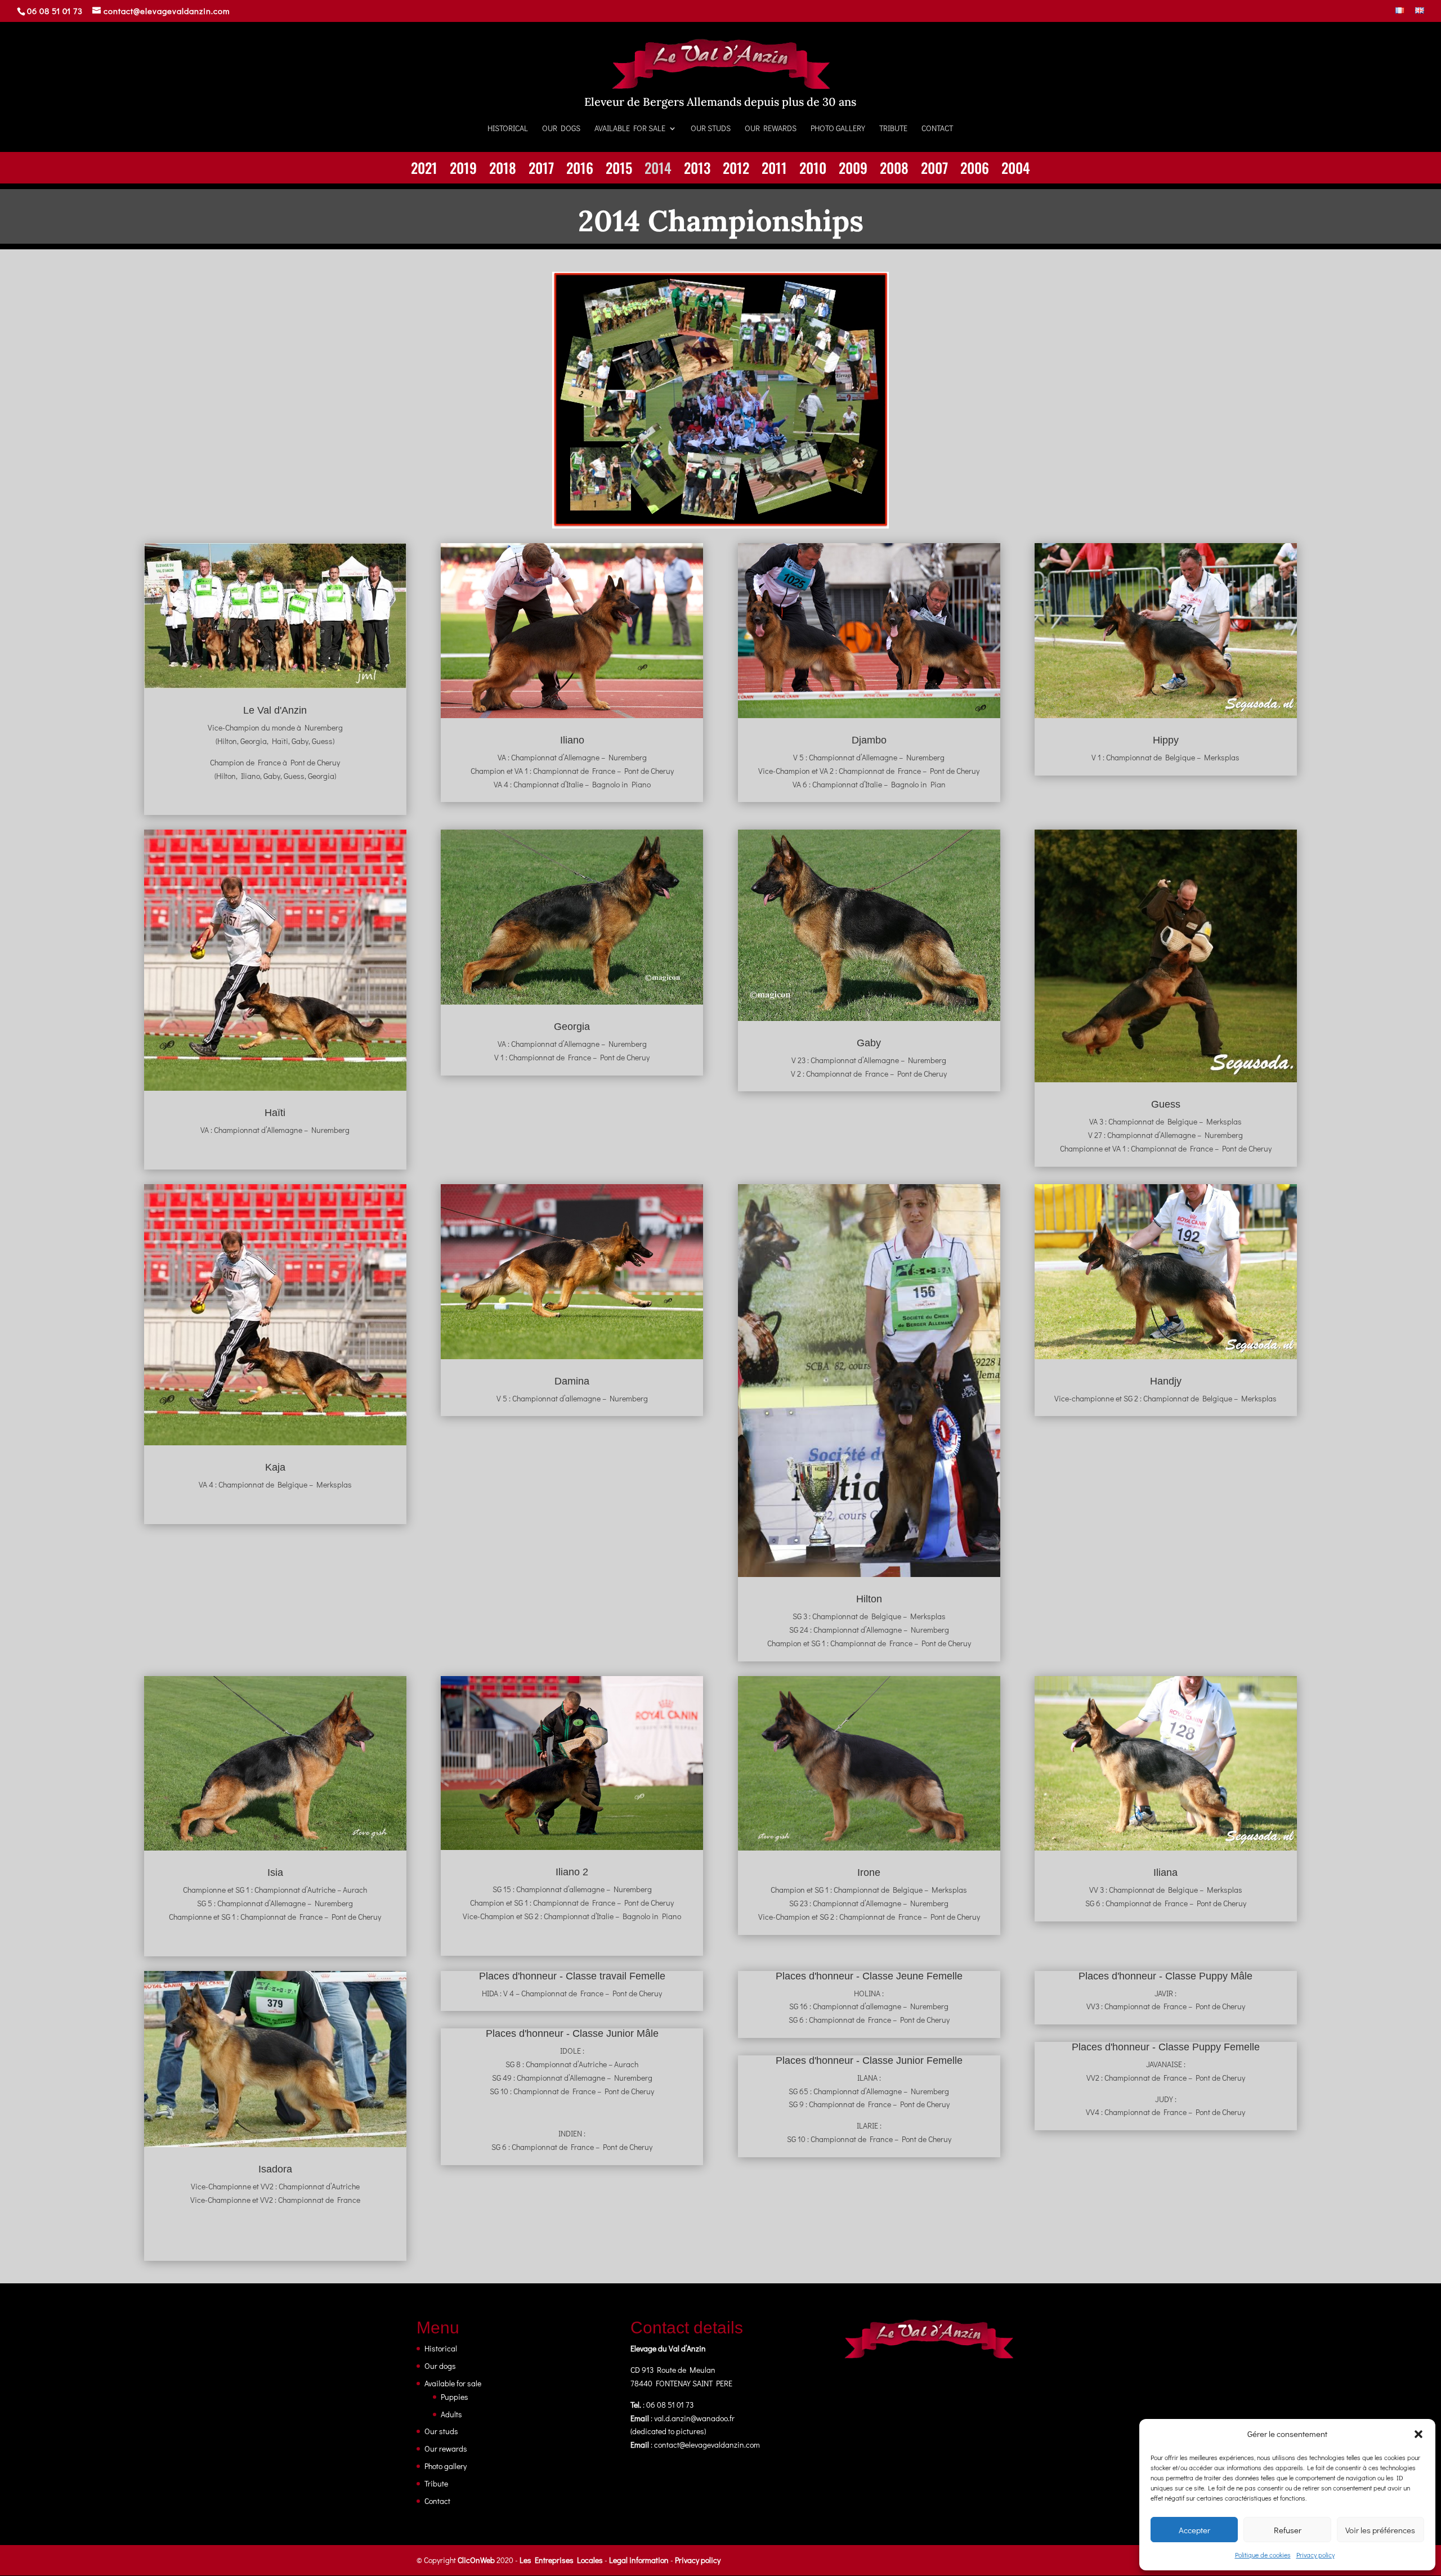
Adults (451, 2414)
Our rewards (771, 129)
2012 (736, 170)
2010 (813, 170)
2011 (774, 170)
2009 (853, 170)
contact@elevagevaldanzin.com (707, 2445)
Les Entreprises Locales (561, 2560)
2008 (894, 170)
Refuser (1288, 2530)
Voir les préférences (1380, 2530)
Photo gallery (838, 129)
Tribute (893, 129)
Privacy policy (1315, 2555)
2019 (463, 170)
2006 (975, 170)
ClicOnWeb (476, 2560)
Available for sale (630, 129)
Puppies (455, 2397)
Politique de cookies (1263, 2555)
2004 (1016, 170)
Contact (937, 129)
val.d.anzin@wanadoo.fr (694, 2418)
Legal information (639, 2560)
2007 (934, 170)
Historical (508, 129)
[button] (1418, 2434)
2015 (619, 170)
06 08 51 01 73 (55, 11)
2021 (424, 170)
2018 (503, 170)
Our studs (711, 129)
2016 (580, 170)
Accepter (1194, 2530)
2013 (697, 170)
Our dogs (561, 129)
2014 (658, 170)
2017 (541, 170)
